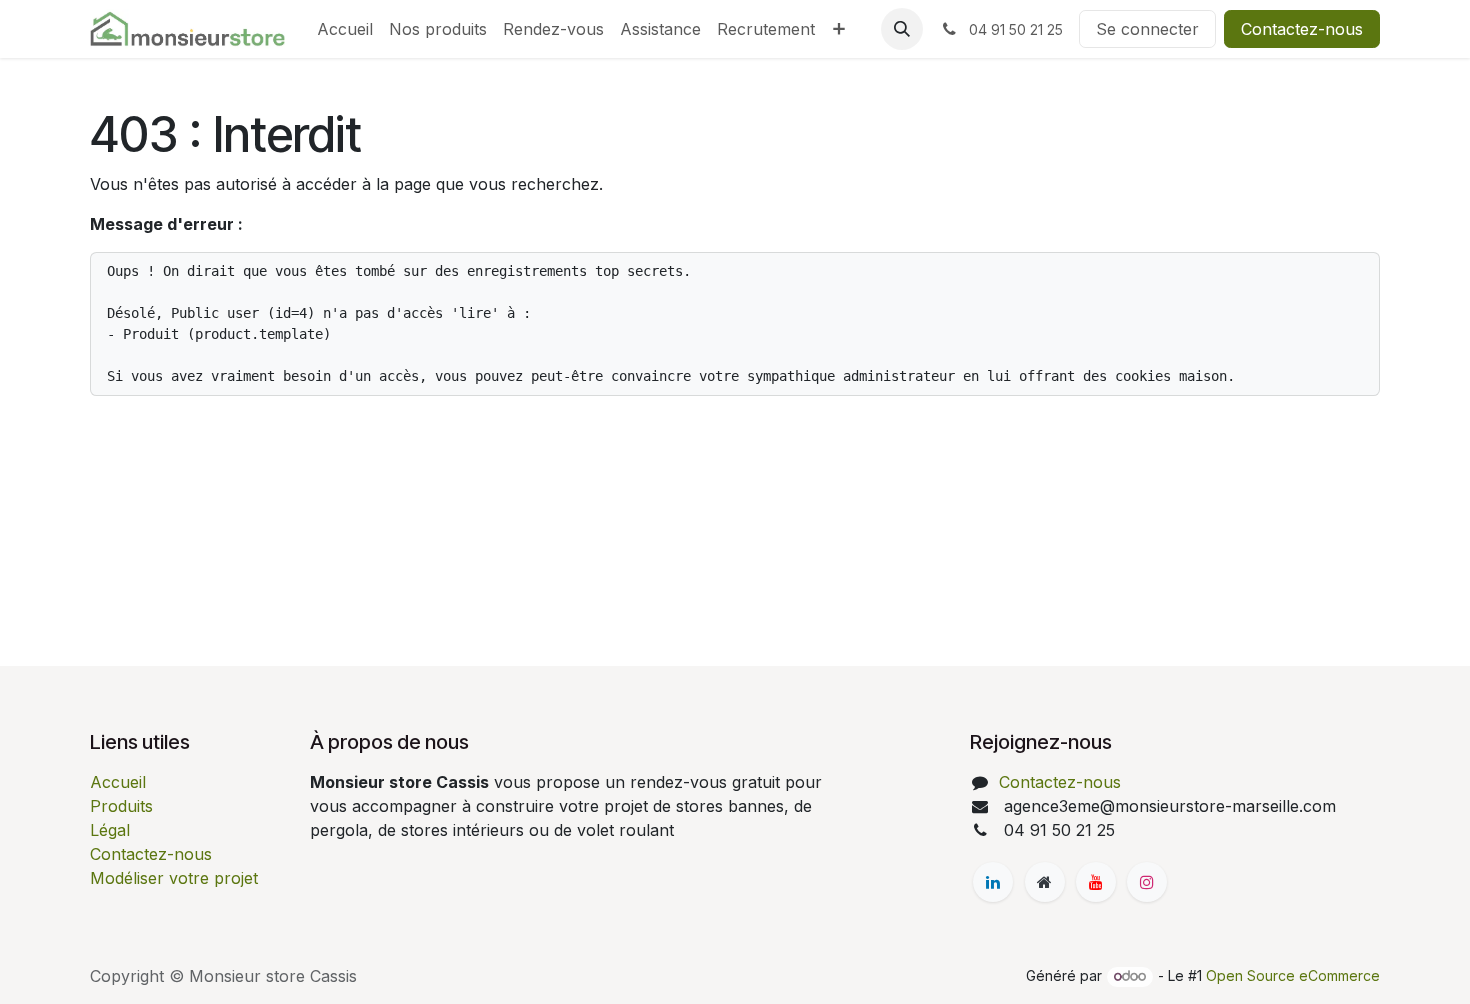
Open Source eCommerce (1293, 975)
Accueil (118, 782)
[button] (902, 29)
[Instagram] (1147, 882)
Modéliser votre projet (174, 878)
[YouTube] (1096, 882)
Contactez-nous (1302, 29)
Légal (110, 830)
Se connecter (1147, 29)
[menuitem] (345, 29)
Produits (121, 806)
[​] (993, 882)
